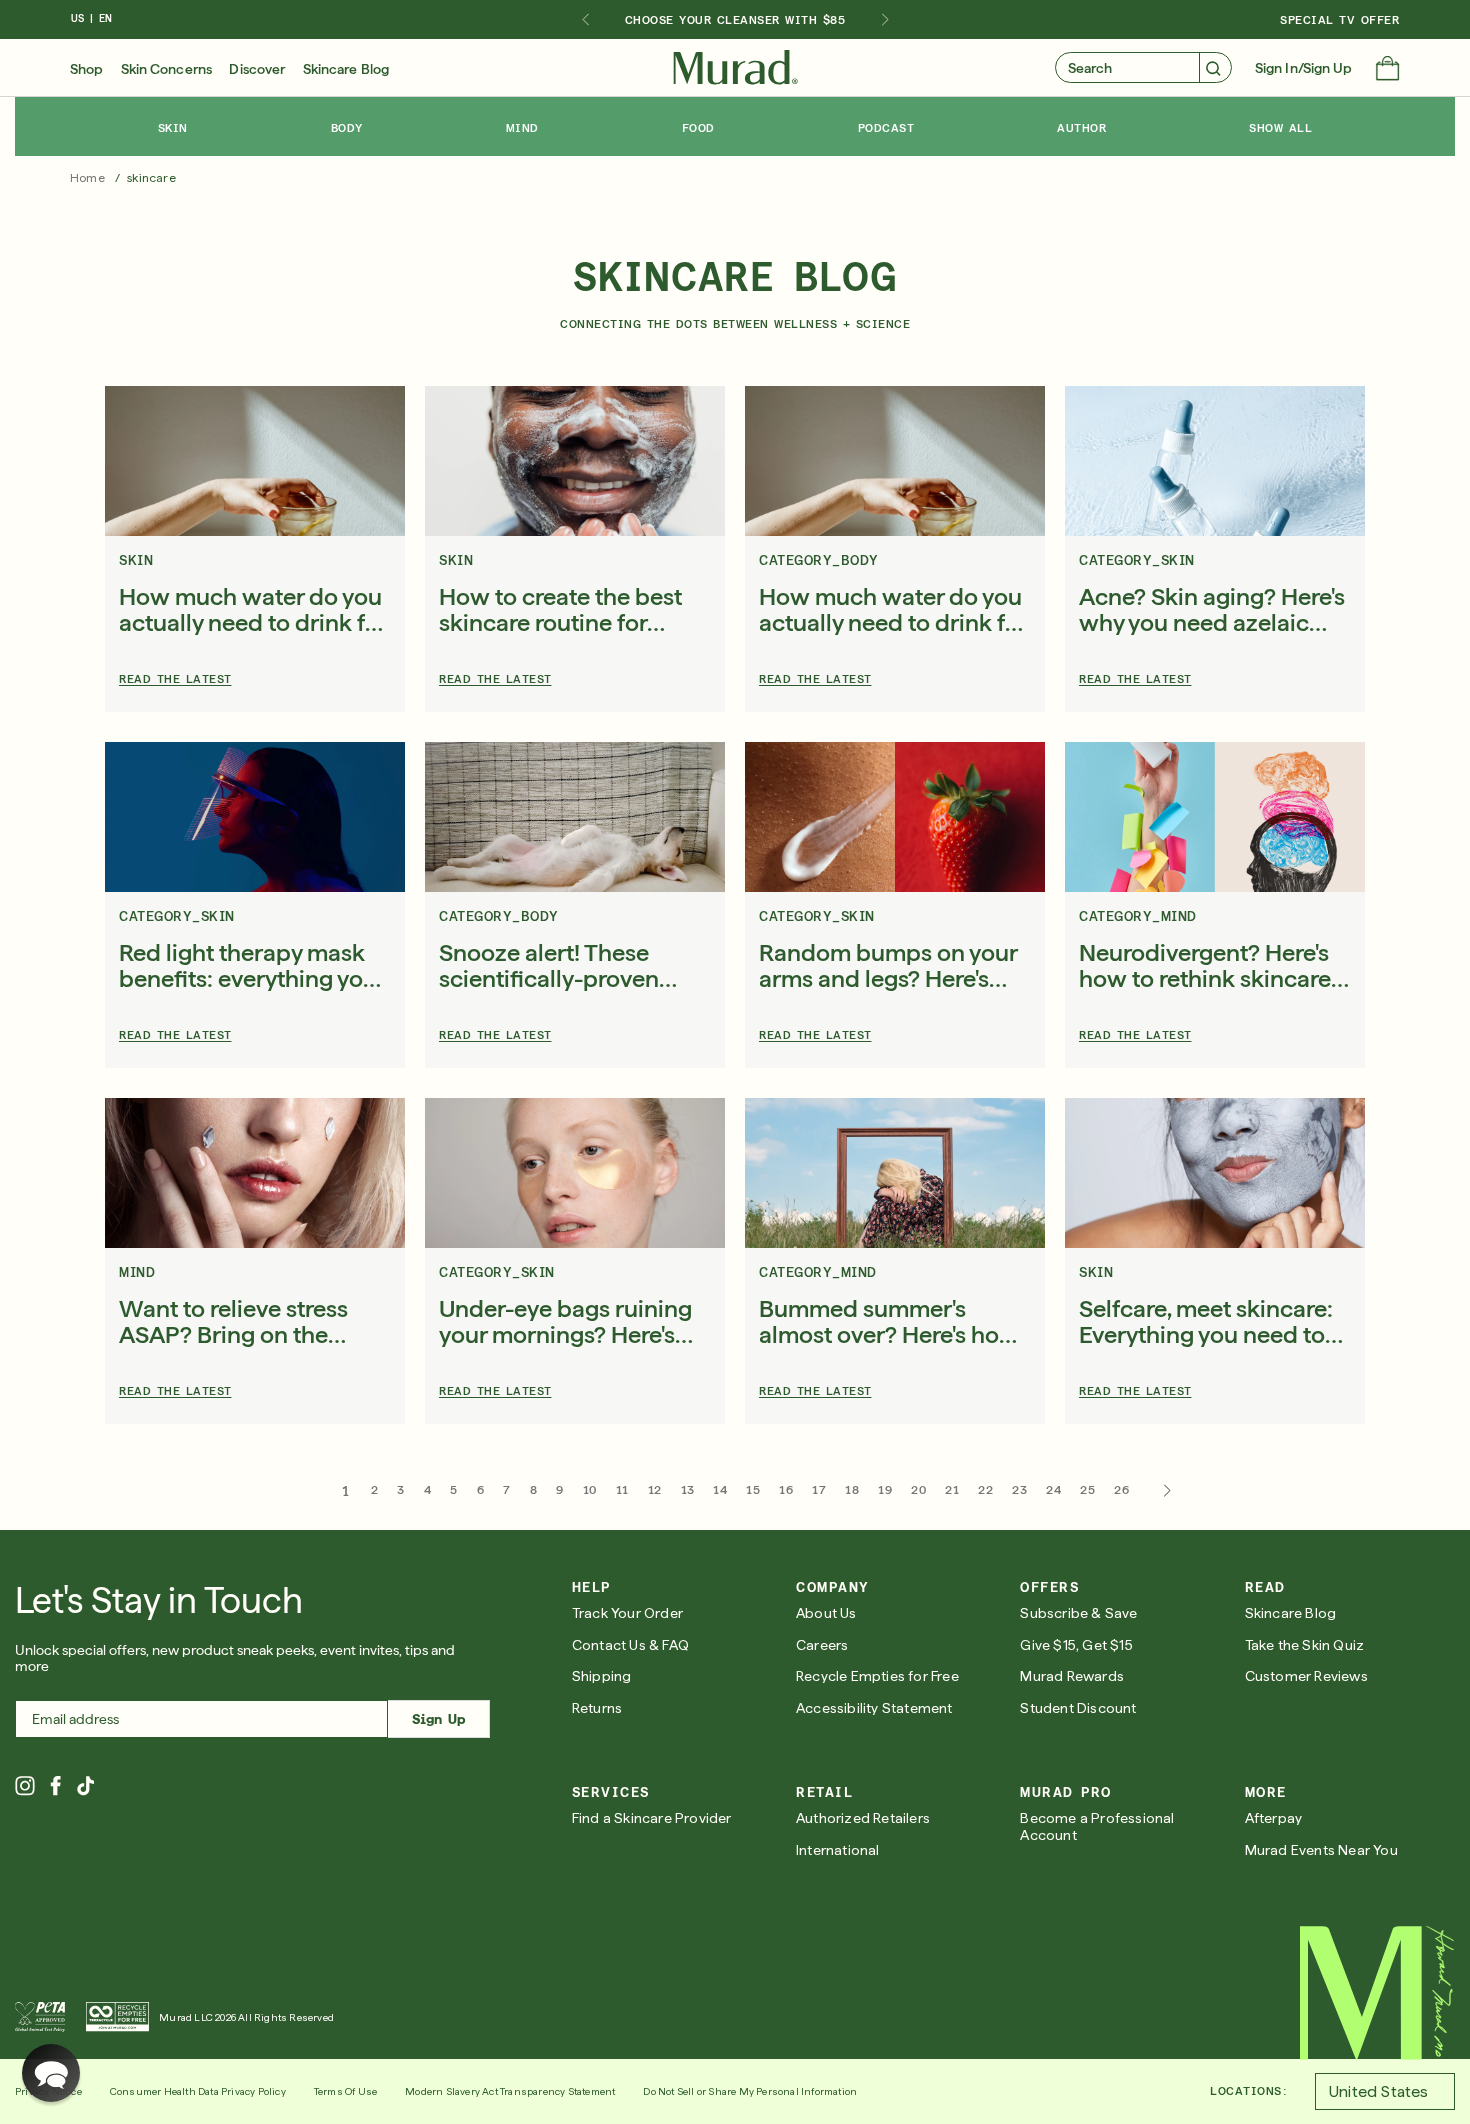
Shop (86, 69)
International (838, 1850)
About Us (826, 1613)
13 (688, 1490)
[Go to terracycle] (117, 2017)
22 (985, 1490)
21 (952, 1490)
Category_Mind (1138, 916)
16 (786, 1490)
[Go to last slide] (585, 20)
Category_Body (819, 560)
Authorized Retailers (863, 1818)
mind (137, 1272)
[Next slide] (885, 20)
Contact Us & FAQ (630, 1645)
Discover (257, 69)
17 (819, 1490)
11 (622, 1490)
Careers (822, 1645)
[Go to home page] (1377, 1993)
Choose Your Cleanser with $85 (735, 20)
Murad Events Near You (1321, 1850)
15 (753, 1490)
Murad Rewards (1072, 1676)
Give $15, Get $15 (1076, 1645)
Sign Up (438, 1719)
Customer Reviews (1306, 1676)
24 (1053, 1490)
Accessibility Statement (874, 1708)
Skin (136, 560)
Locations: (1248, 2091)
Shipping (602, 1676)
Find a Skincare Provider (652, 1818)
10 (590, 1490)
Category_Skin (1137, 560)
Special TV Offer (1339, 20)
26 (1121, 1490)
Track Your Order (627, 1613)
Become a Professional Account (1097, 1826)
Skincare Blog (346, 69)
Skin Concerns (166, 69)
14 (720, 1490)
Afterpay (1274, 1818)
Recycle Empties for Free (877, 1676)
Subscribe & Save (1078, 1613)
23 (1019, 1490)
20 (918, 1490)
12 (655, 1490)
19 (885, 1490)
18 (852, 1490)
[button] (1387, 70)
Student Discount (1078, 1708)
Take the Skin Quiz (1305, 1645)
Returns (597, 1708)
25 (1087, 1490)
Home (87, 178)
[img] (735, 68)
